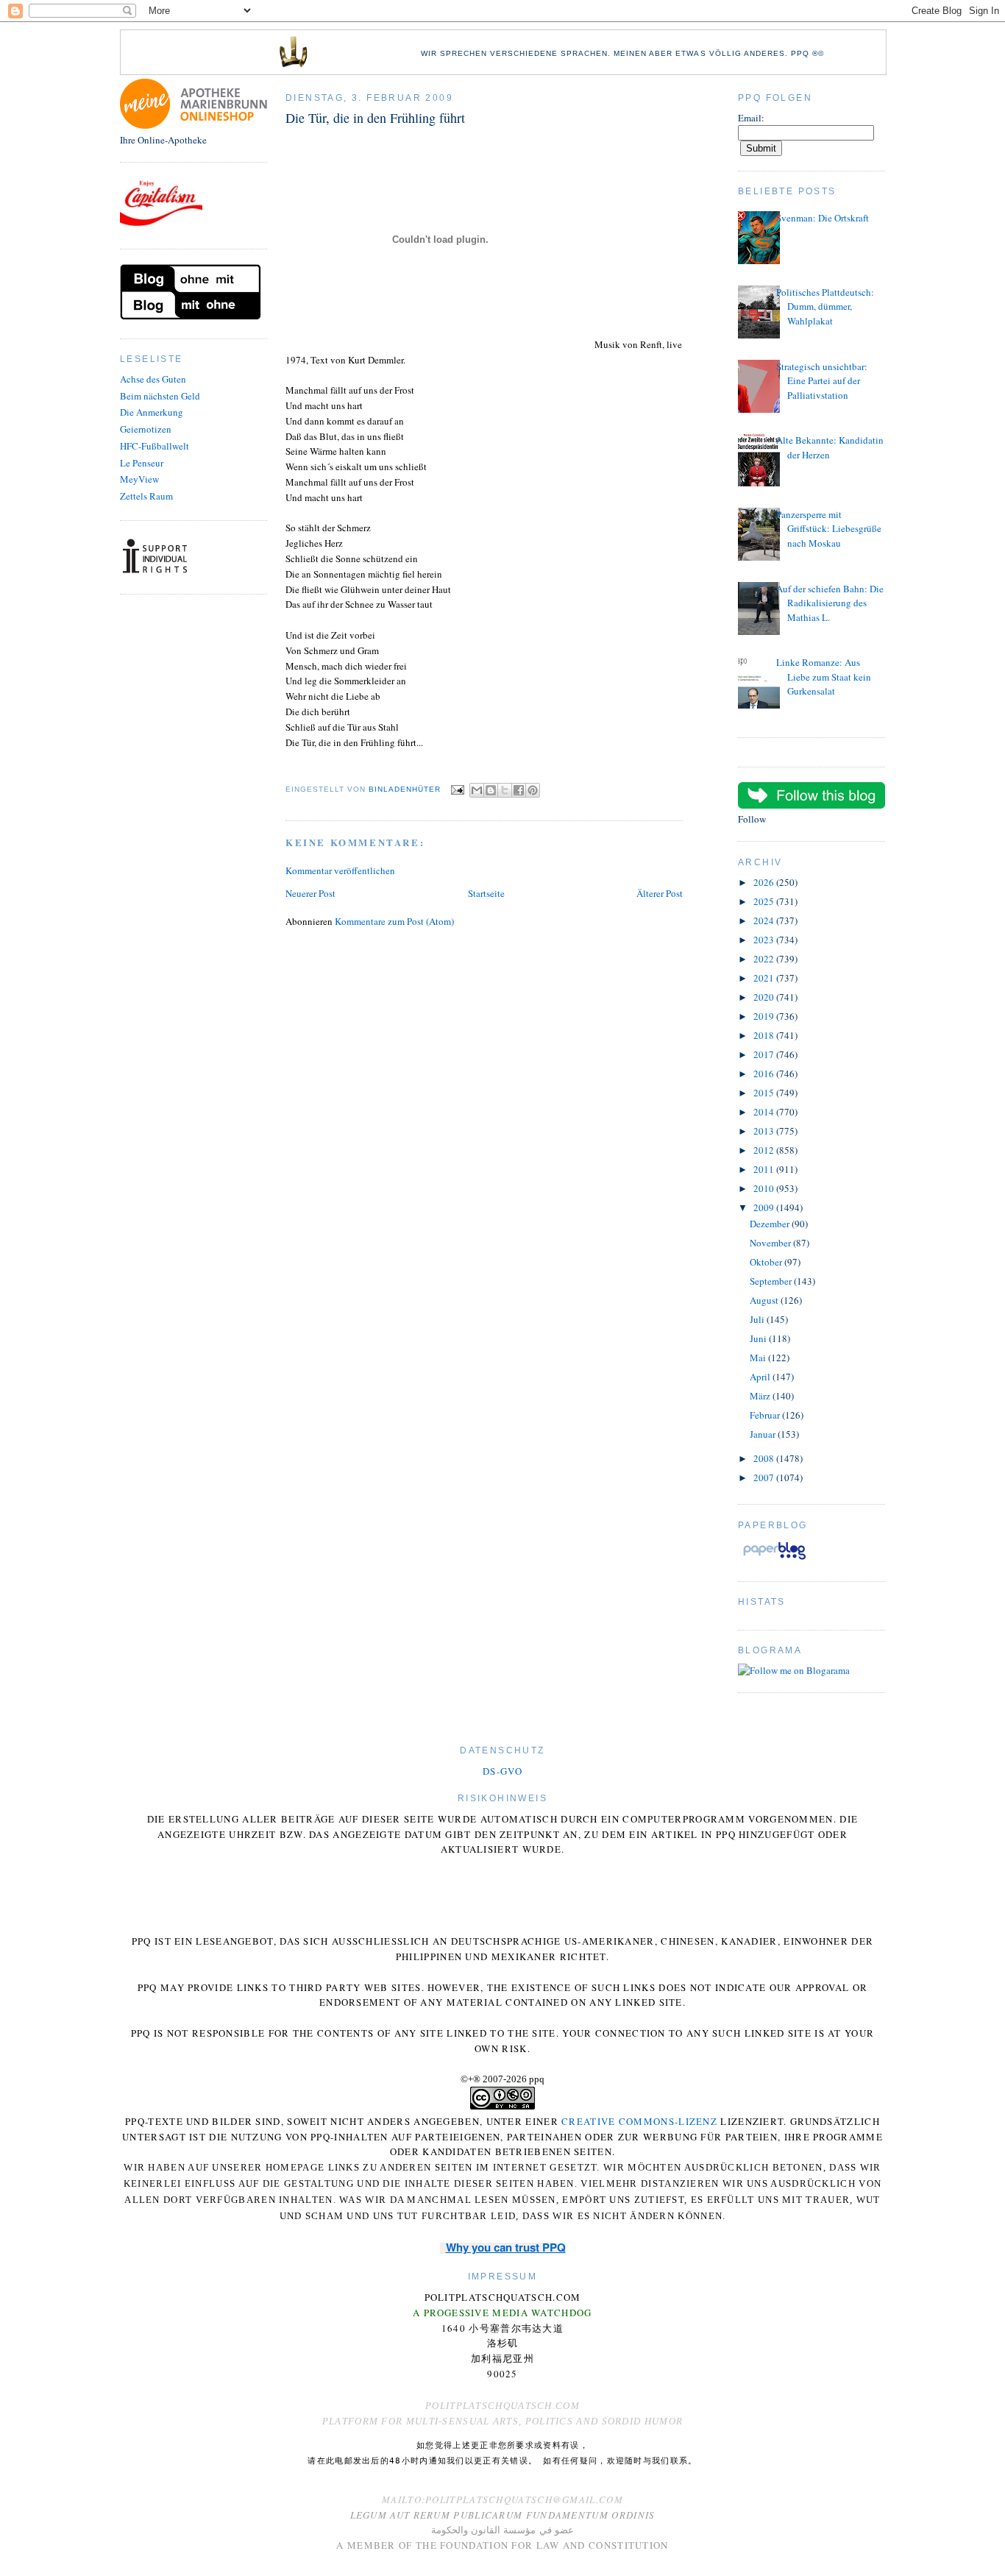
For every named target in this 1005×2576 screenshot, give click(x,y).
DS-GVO (502, 1771)
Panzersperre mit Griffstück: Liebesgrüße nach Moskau (829, 529)
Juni (759, 1338)
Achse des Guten (153, 379)
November (771, 1243)
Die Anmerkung (152, 412)
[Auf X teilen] (505, 790)
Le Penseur (142, 463)
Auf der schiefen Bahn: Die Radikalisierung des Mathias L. (830, 603)
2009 (765, 1207)
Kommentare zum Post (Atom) (394, 921)
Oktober (767, 1262)
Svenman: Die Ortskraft (823, 218)
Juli (758, 1319)
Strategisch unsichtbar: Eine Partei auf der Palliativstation (822, 381)
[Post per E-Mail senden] (457, 789)
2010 (765, 1188)
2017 (765, 1054)
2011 (765, 1169)
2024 (765, 920)
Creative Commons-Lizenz (639, 2121)
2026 (765, 882)
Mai (759, 1358)
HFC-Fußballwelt (155, 446)
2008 (765, 1458)
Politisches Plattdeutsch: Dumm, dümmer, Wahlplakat (825, 306)
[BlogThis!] (491, 790)
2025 (765, 901)
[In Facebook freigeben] (519, 790)
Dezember (771, 1224)
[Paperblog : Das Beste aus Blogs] (774, 1559)
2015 (765, 1093)
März (761, 1396)
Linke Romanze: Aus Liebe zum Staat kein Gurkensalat (824, 677)
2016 (765, 1074)
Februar (766, 1415)
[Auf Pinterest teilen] (533, 790)
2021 (765, 978)
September (772, 1281)
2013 (765, 1131)
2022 (765, 959)
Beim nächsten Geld (160, 396)
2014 (765, 1112)
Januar (764, 1434)
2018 (765, 1035)
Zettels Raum (146, 496)
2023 (765, 940)
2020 (765, 997)
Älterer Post (660, 893)
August (765, 1300)
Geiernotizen (146, 429)
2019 (765, 1016)
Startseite (486, 893)
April (761, 1377)
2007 (765, 1477)
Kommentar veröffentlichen (340, 870)
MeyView (139, 479)
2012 (765, 1150)
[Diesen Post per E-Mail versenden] (477, 790)
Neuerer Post (310, 893)
